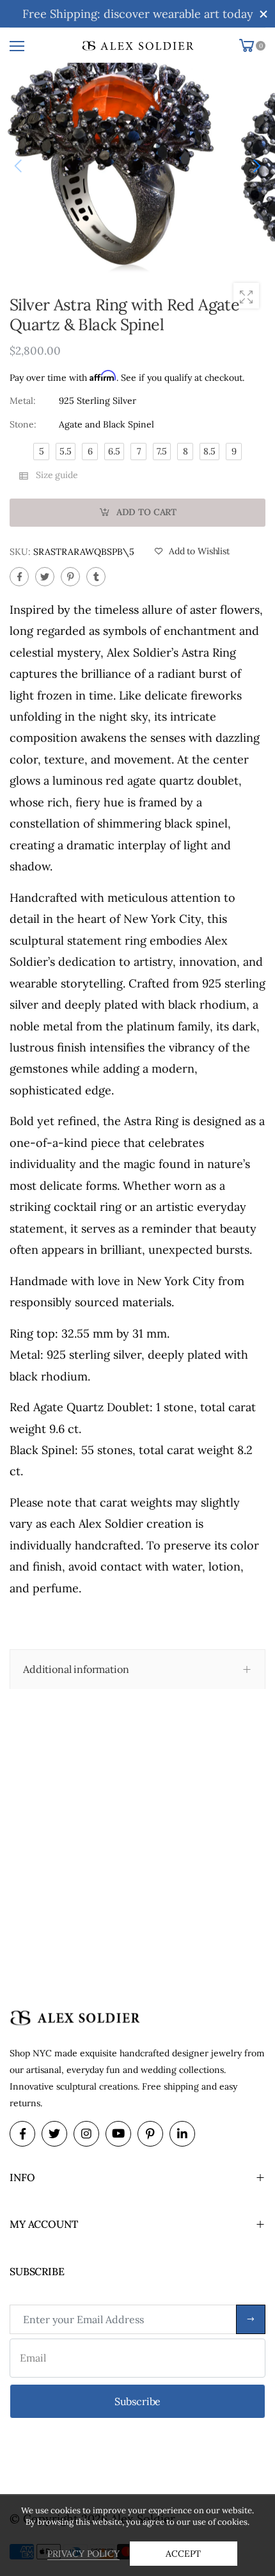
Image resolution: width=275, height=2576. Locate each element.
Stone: (23, 424)
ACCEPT (183, 2554)
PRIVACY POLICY (83, 2554)
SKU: (21, 551)
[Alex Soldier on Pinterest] (150, 2134)
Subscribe (251, 2319)
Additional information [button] (76, 1669)
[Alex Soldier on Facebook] (22, 2134)
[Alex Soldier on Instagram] (86, 2134)
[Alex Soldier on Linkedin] (182, 2134)
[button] (256, 166)
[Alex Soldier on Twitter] (54, 2134)
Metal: (23, 400)
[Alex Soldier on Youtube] (118, 2134)
